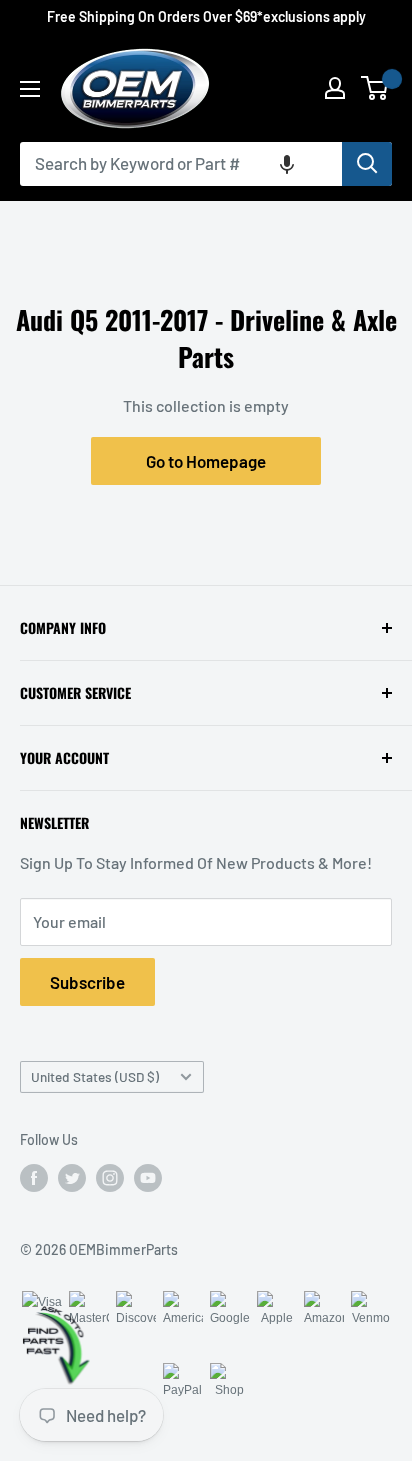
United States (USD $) (95, 1076)
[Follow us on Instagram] (110, 1178)
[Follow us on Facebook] (34, 1178)
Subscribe (87, 982)
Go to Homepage (206, 461)
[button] (287, 164)
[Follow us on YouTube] (148, 1178)
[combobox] (181, 164)
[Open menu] (30, 89)
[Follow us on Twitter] (72, 1178)
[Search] (367, 164)
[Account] (335, 88)
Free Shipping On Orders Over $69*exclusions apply (206, 16)
